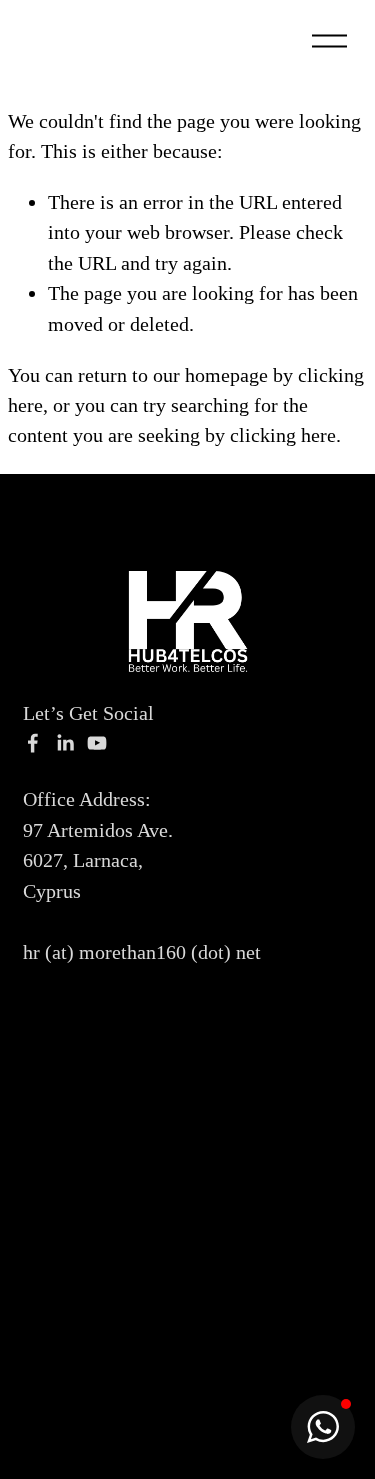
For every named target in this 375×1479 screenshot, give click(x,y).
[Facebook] (33, 743)
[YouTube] (97, 743)
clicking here (283, 435)
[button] (323, 1427)
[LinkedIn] (65, 743)
